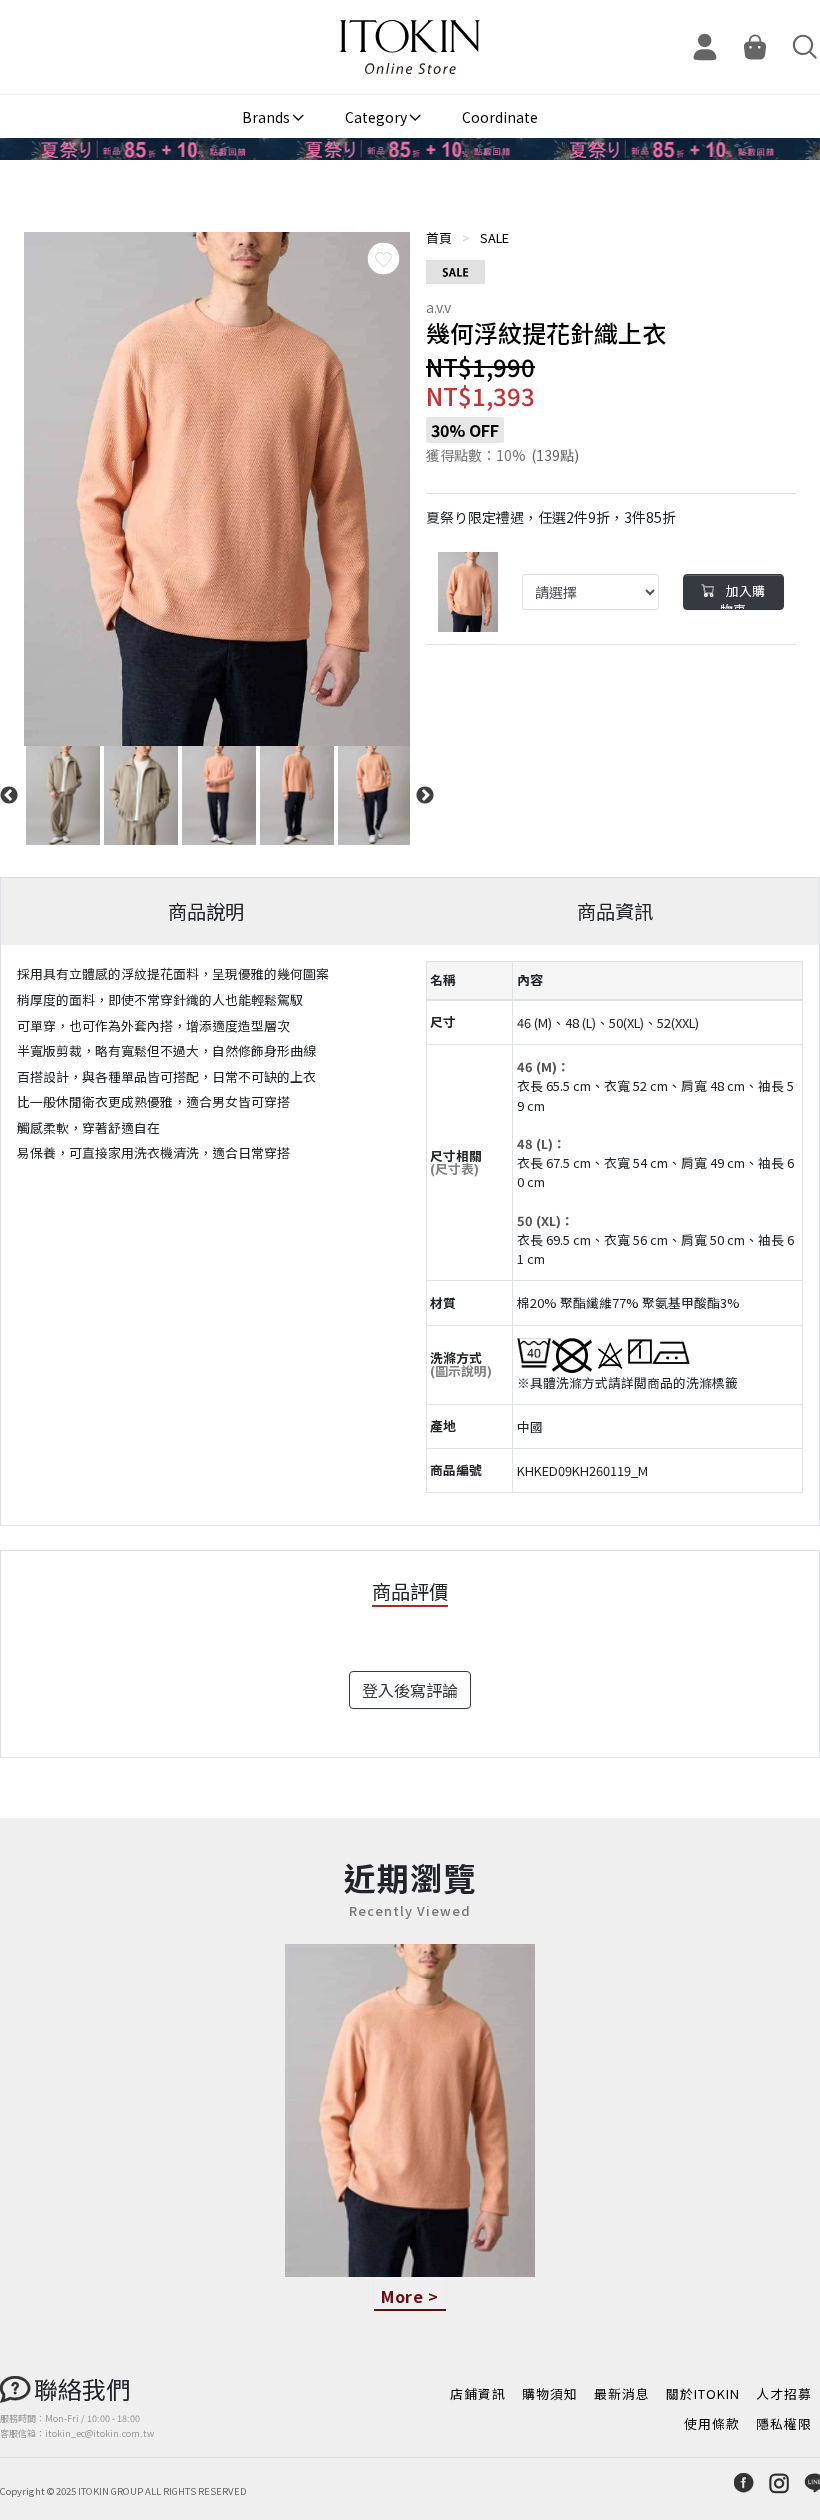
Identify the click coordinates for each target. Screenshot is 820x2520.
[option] (217, 489)
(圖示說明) (461, 1370)
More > (410, 2296)
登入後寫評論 (410, 1690)
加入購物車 (742, 595)
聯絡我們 (82, 2388)
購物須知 (550, 2393)
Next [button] (425, 796)
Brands (266, 117)
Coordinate (500, 117)
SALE (494, 237)
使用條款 (712, 2423)
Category (376, 117)
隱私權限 (784, 2423)
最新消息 (622, 2393)
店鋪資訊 (478, 2393)
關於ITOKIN (703, 2393)
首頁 (439, 237)
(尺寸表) (454, 1168)
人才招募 (784, 2393)
